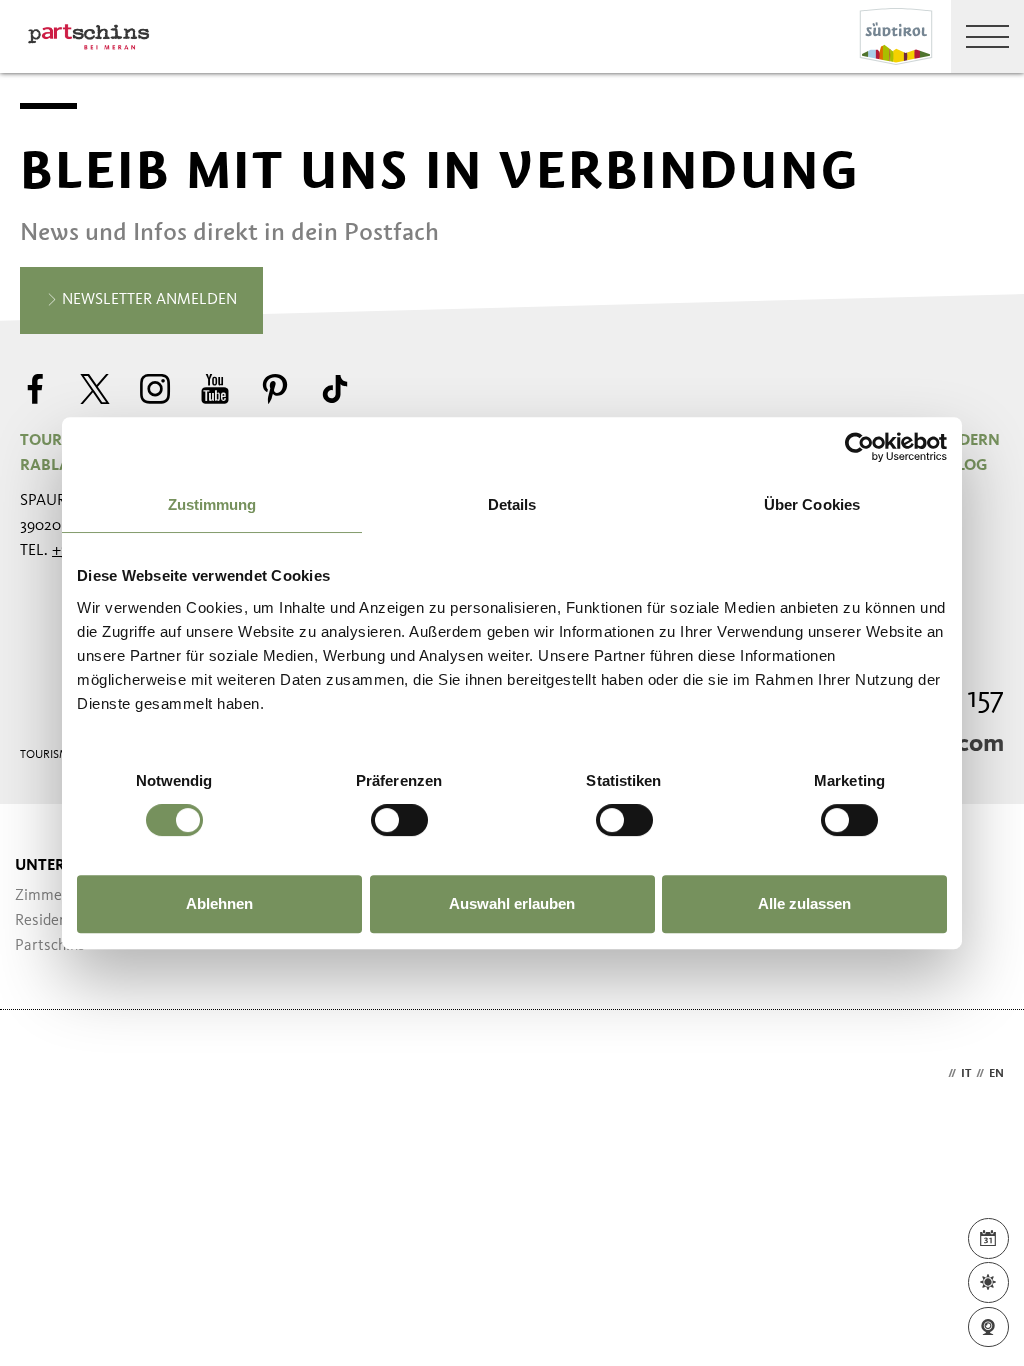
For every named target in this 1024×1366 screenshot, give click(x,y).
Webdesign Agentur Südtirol (44, 1074)
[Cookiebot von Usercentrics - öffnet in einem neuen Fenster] (859, 447)
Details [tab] (512, 504)
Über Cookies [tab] (812, 504)
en (996, 1074)
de (936, 1074)
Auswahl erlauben (512, 903)
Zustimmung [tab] (212, 504)
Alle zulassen (804, 903)
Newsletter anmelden (147, 300)
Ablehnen (219, 903)
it (966, 1074)
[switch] (399, 820)
